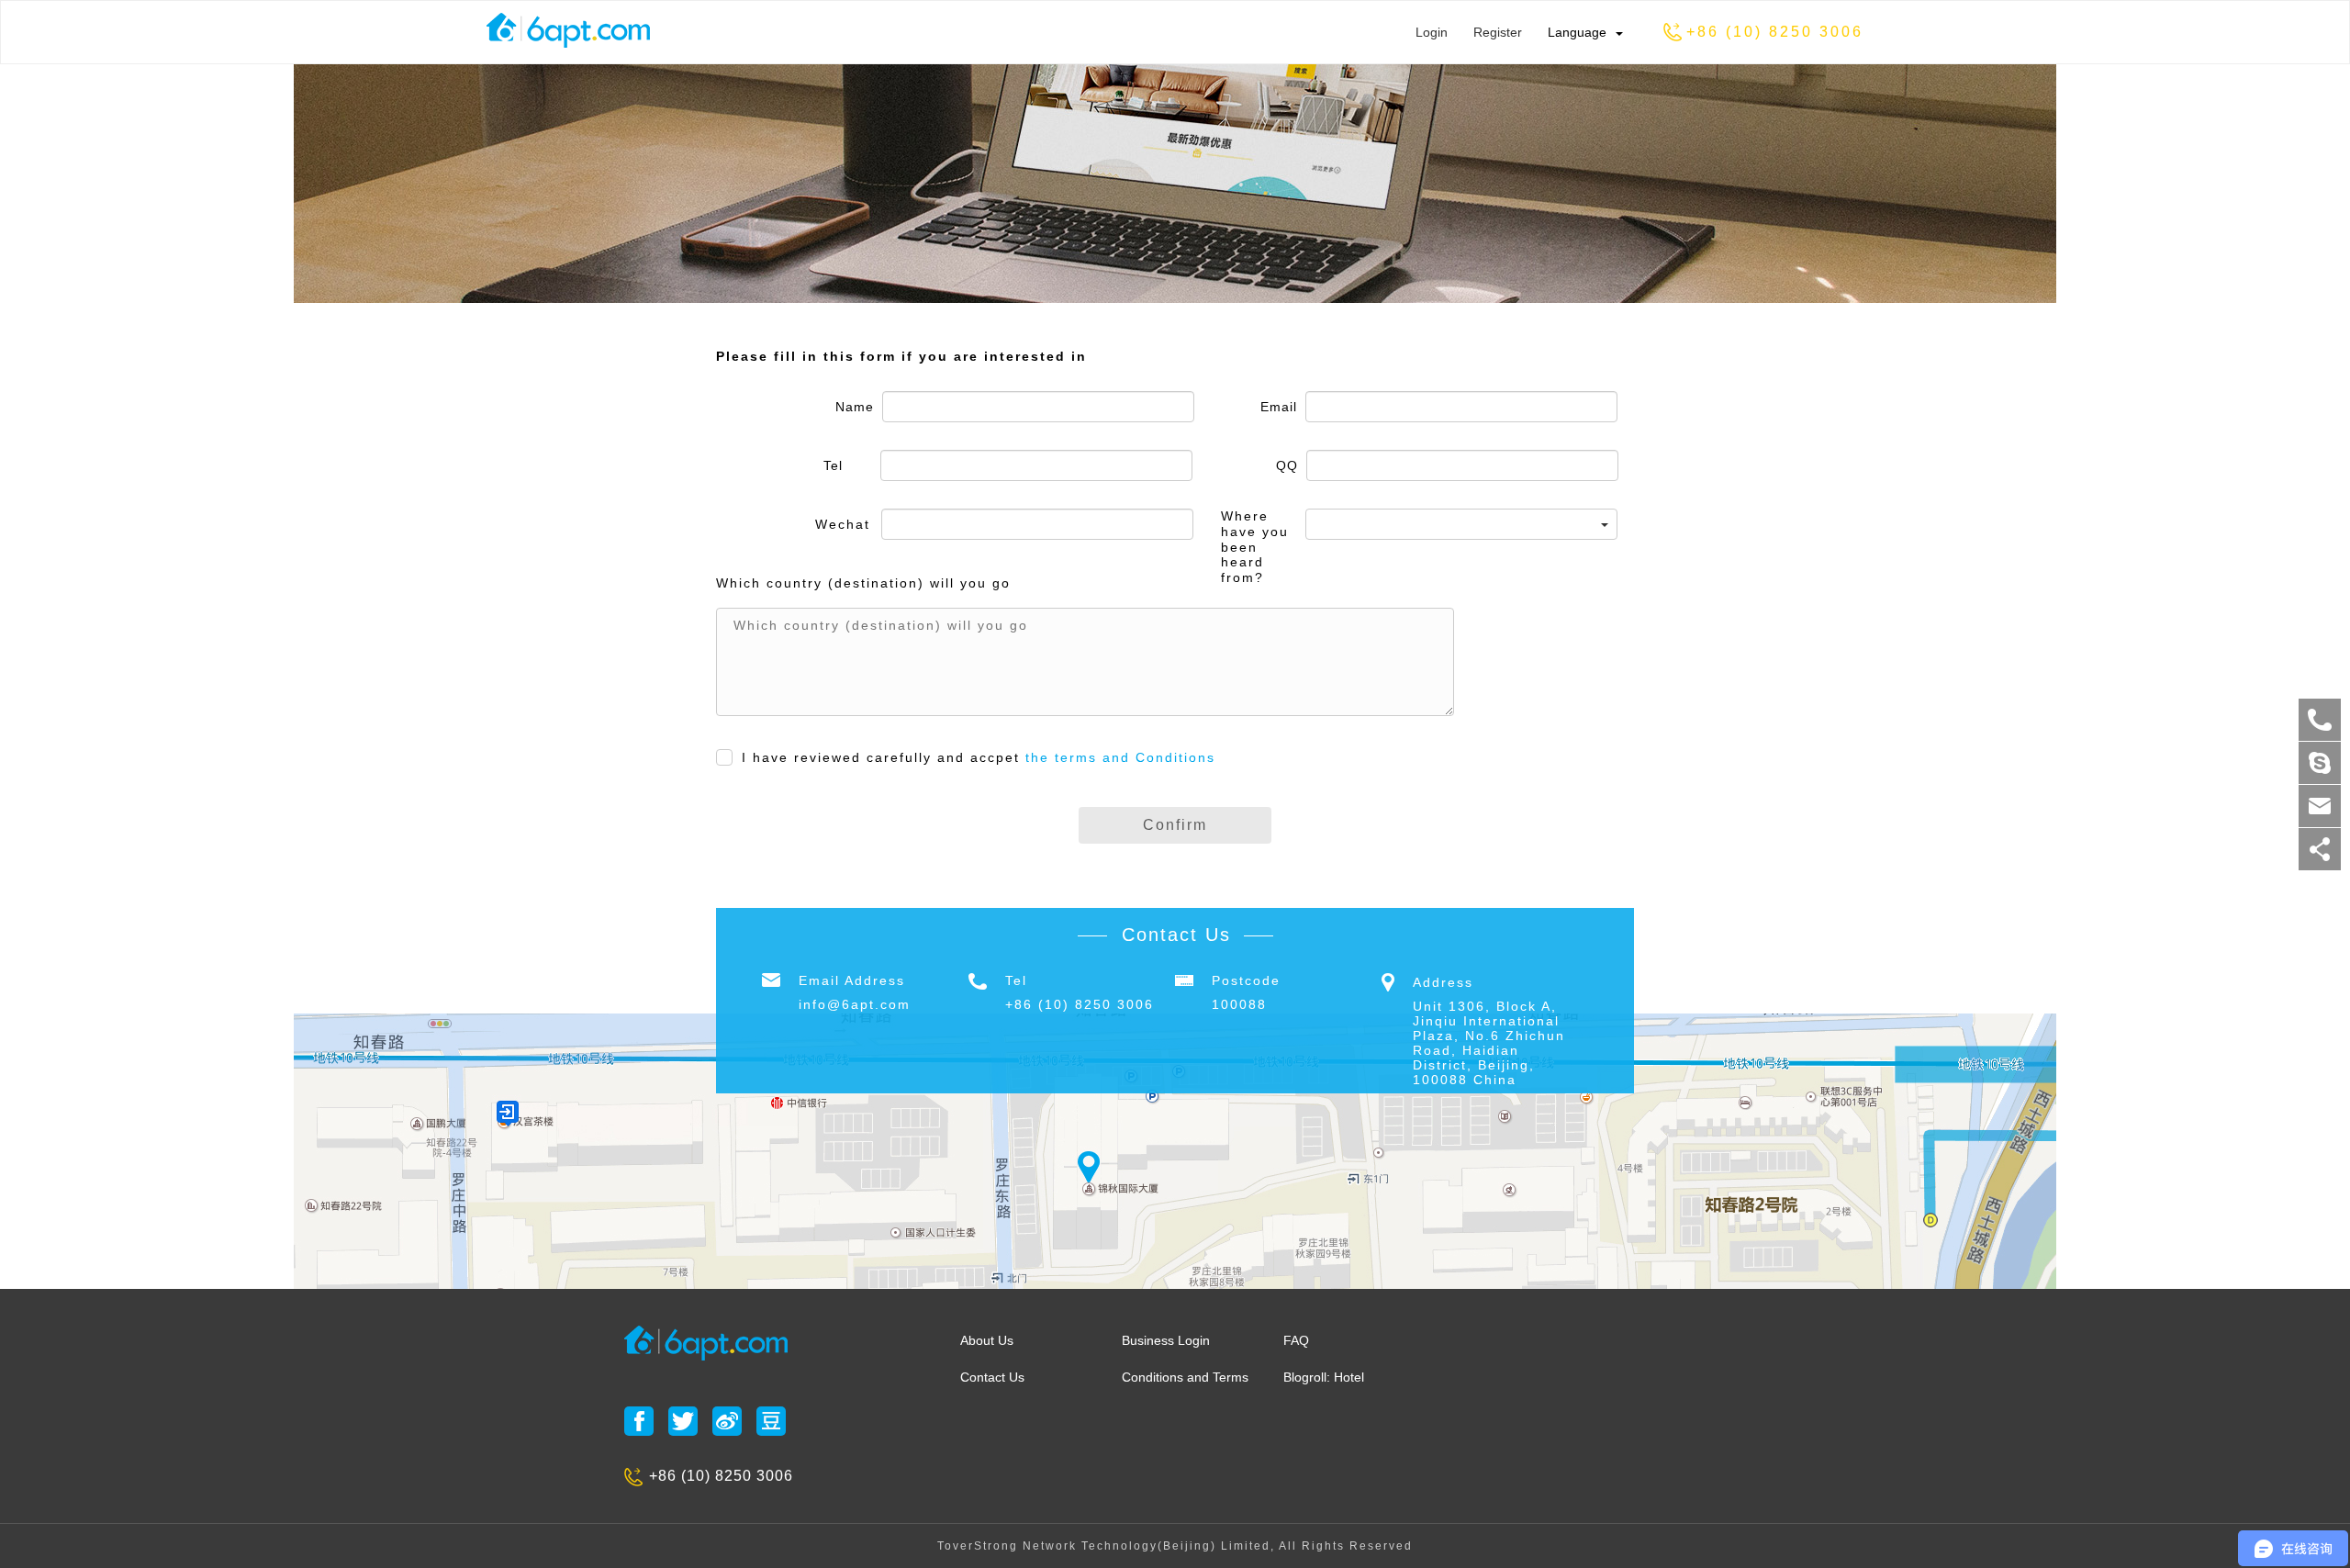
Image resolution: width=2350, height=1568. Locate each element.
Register (1498, 32)
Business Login (1166, 1340)
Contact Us (992, 1377)
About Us (987, 1340)
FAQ (1296, 1340)
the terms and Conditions (1120, 757)
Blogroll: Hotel (1324, 1377)
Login (1432, 32)
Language (1577, 32)
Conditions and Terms (1185, 1377)
